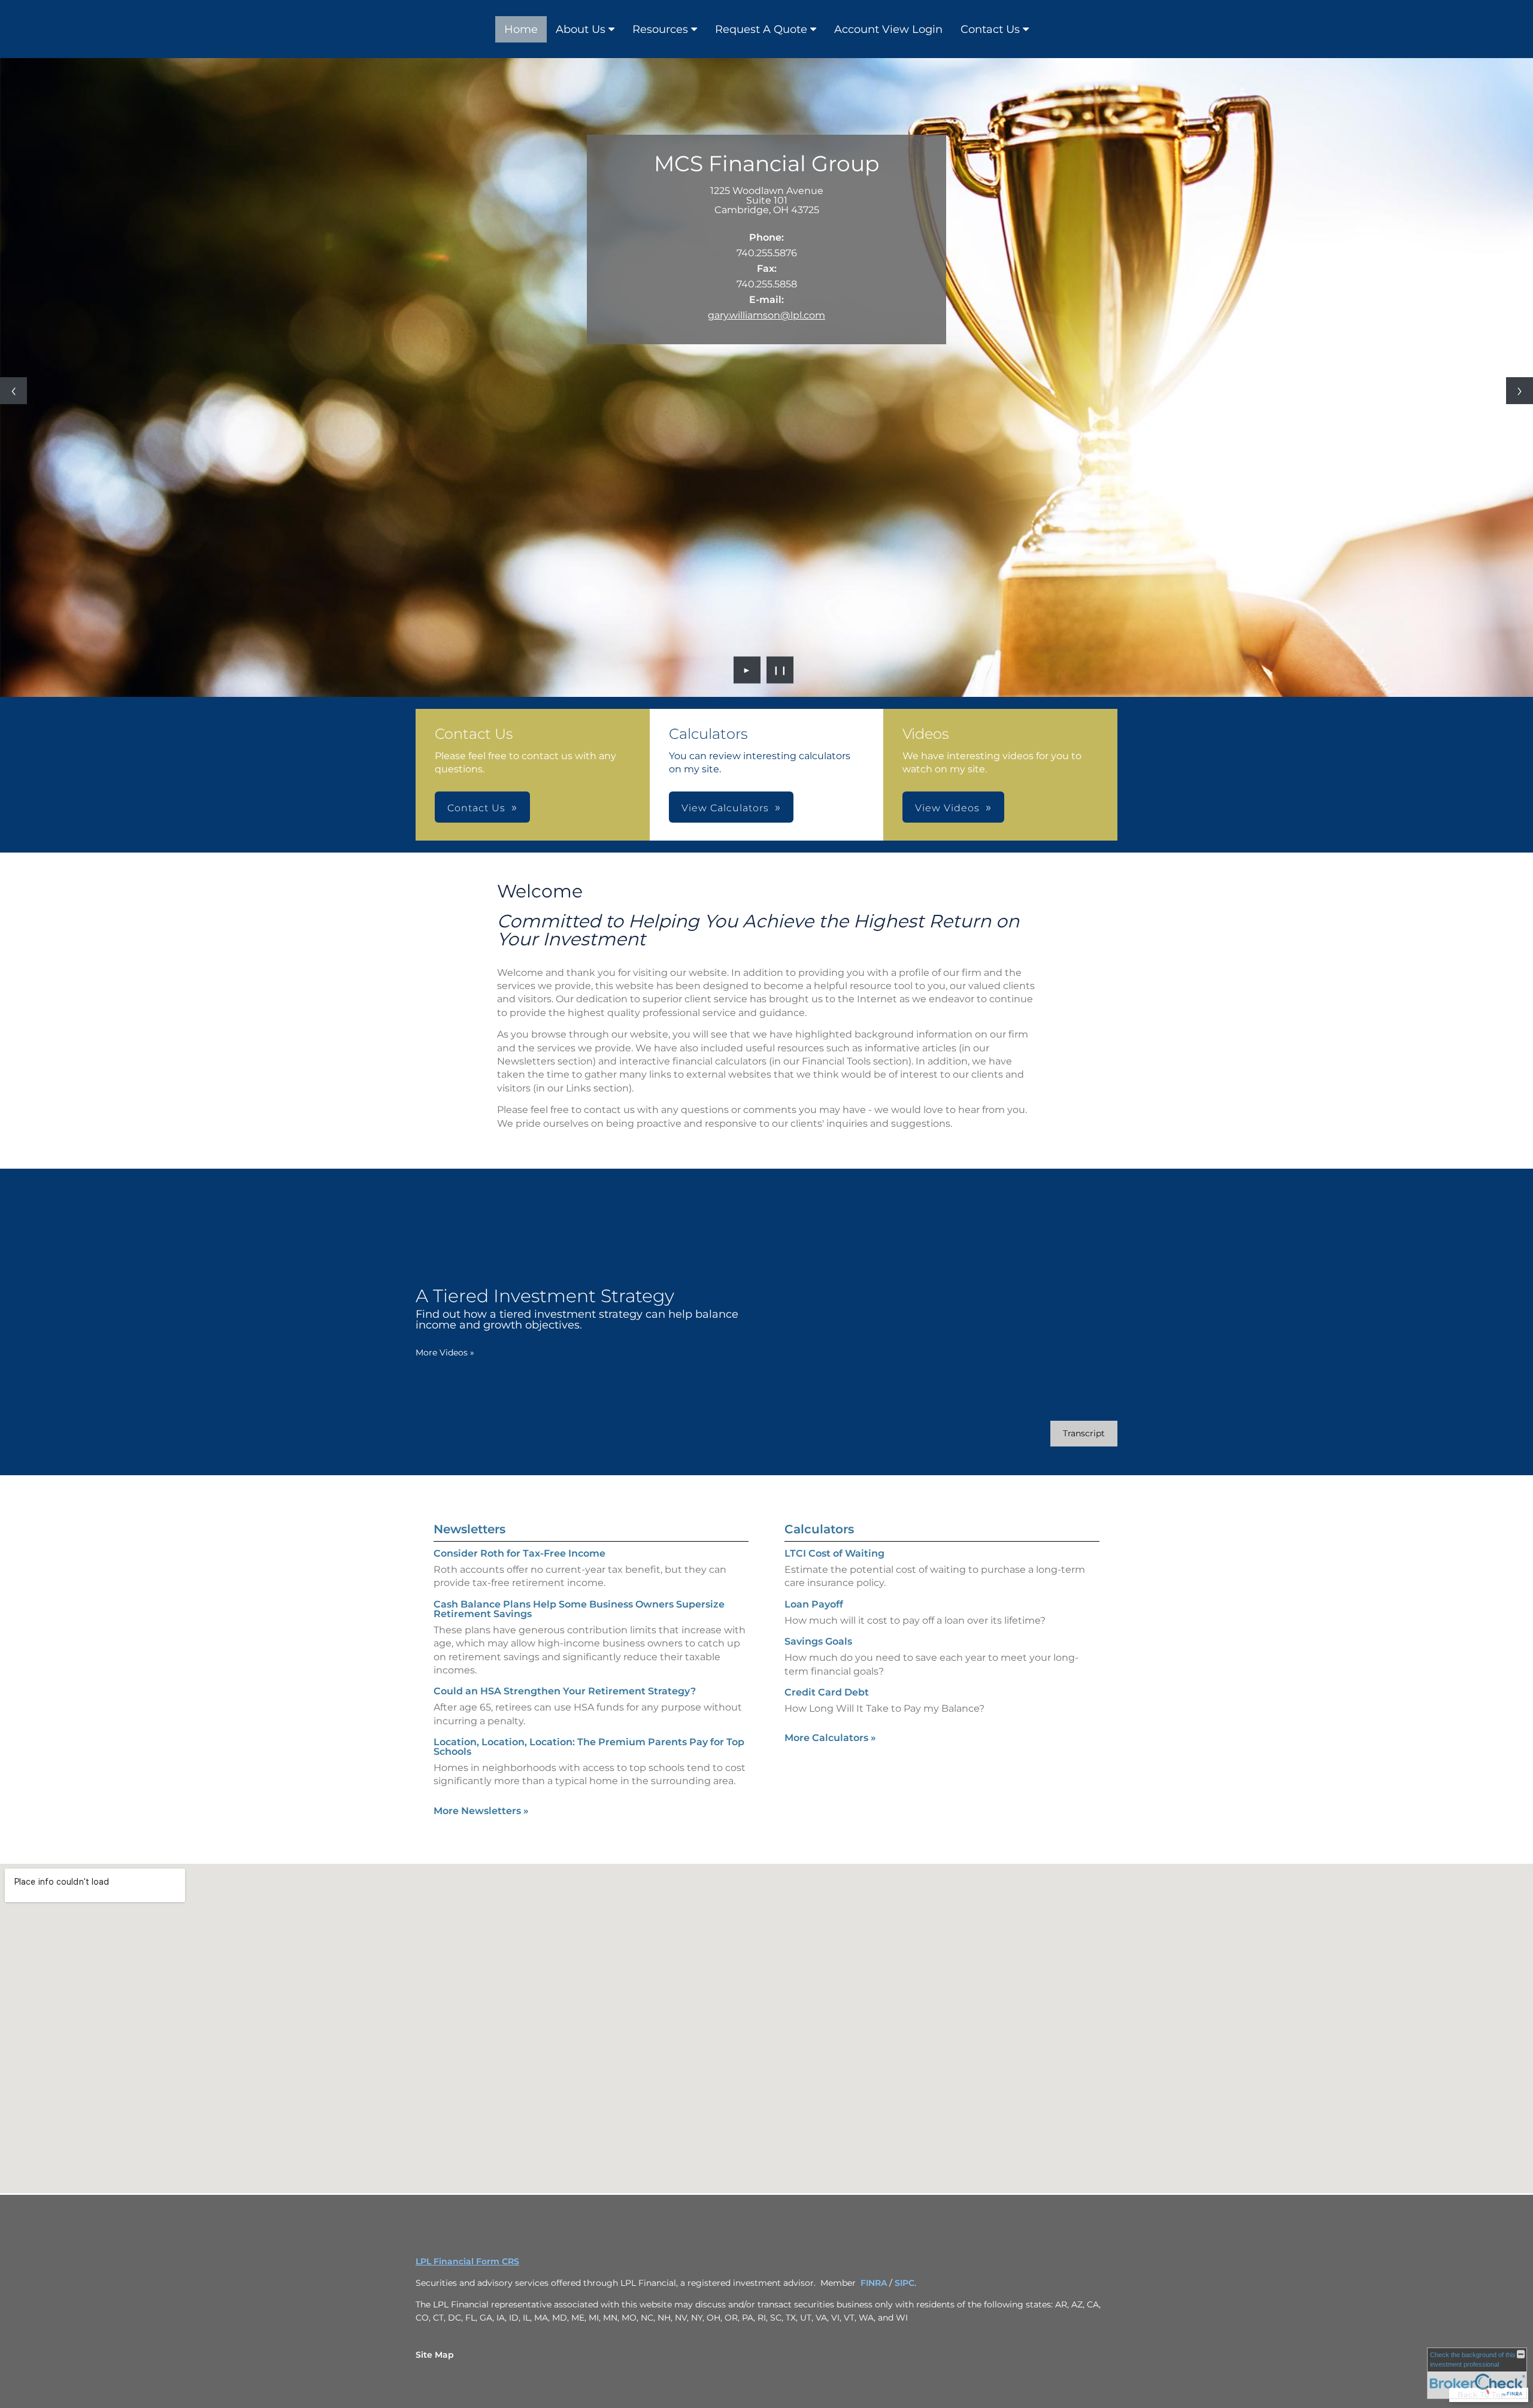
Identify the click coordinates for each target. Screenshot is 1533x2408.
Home (521, 29)
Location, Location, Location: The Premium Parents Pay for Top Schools (589, 1747)
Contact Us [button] (476, 808)
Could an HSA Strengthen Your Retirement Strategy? (565, 1691)
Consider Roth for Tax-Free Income (519, 1553)
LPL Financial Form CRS (467, 2261)
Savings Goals (818, 1641)
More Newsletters (481, 1811)
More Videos (445, 1352)
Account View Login (888, 29)
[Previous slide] (13, 391)
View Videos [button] (947, 808)
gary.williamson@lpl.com (766, 315)
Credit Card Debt (827, 1692)
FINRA (874, 2283)
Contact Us (990, 29)
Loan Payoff (814, 1604)
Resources (660, 29)
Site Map (435, 2355)
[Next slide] (1520, 391)
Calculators (819, 1529)
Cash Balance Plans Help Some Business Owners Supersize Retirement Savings (579, 1609)
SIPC (905, 2283)
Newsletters (469, 1529)
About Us (581, 29)
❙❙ (780, 670)
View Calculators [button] (725, 808)
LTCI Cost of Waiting (834, 1553)
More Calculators (830, 1738)
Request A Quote (761, 29)
